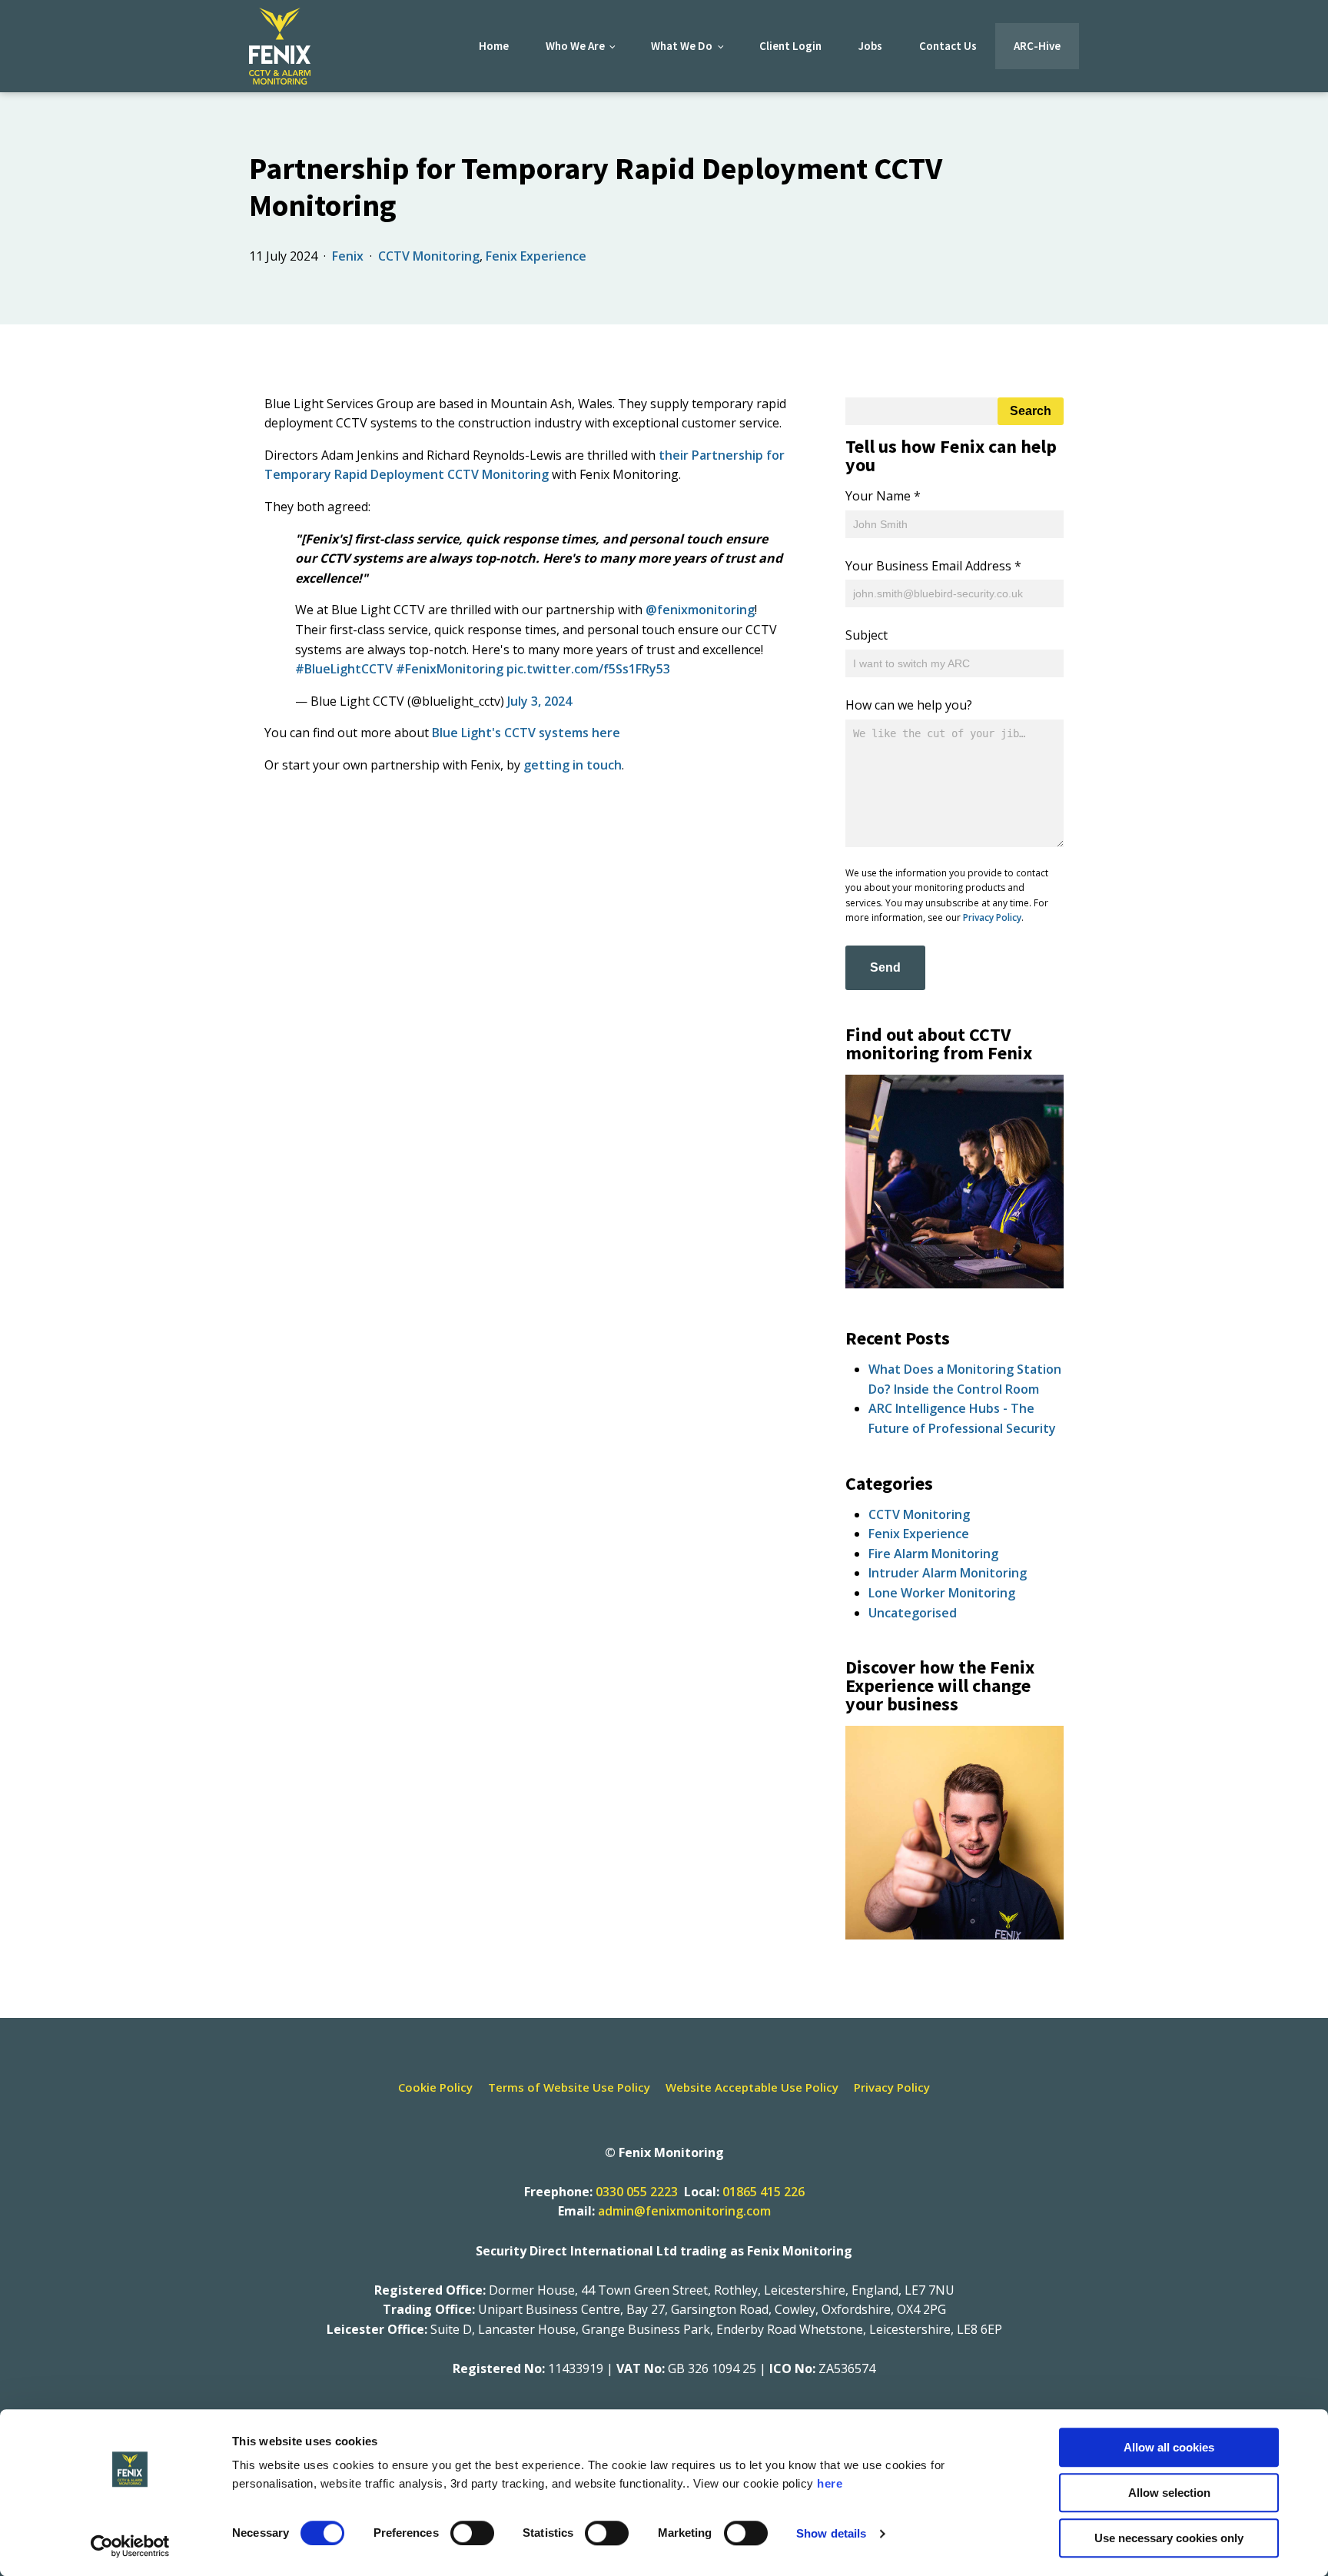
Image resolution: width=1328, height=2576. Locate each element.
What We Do (682, 46)
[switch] (472, 2533)
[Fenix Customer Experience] (954, 1935)
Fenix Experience (536, 256)
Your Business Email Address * (933, 566)
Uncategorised (913, 1613)
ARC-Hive (1037, 46)
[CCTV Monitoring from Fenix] (954, 1284)
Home (494, 46)
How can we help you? (909, 705)
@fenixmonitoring (700, 610)
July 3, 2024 (539, 701)
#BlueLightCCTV (344, 669)
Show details (831, 2533)
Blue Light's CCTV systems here (526, 733)
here (830, 2483)
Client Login (790, 46)
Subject (867, 635)
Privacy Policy (992, 917)
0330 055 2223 (637, 2192)
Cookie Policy (435, 2087)
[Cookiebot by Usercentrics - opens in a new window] (130, 2546)
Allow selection (1169, 2493)
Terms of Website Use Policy (569, 2087)
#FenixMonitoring (450, 669)
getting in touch (573, 765)
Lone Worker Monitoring (942, 1593)
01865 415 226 (764, 2192)
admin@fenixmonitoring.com (684, 2211)
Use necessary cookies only (1169, 2538)
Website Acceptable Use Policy (752, 2087)
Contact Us (948, 46)
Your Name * (883, 496)
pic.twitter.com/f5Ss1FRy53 (588, 669)
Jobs (870, 46)
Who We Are (575, 46)
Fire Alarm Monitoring (933, 1554)
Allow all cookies (1169, 2447)
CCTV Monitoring (429, 256)
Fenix (348, 256)
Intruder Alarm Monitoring (948, 1573)
